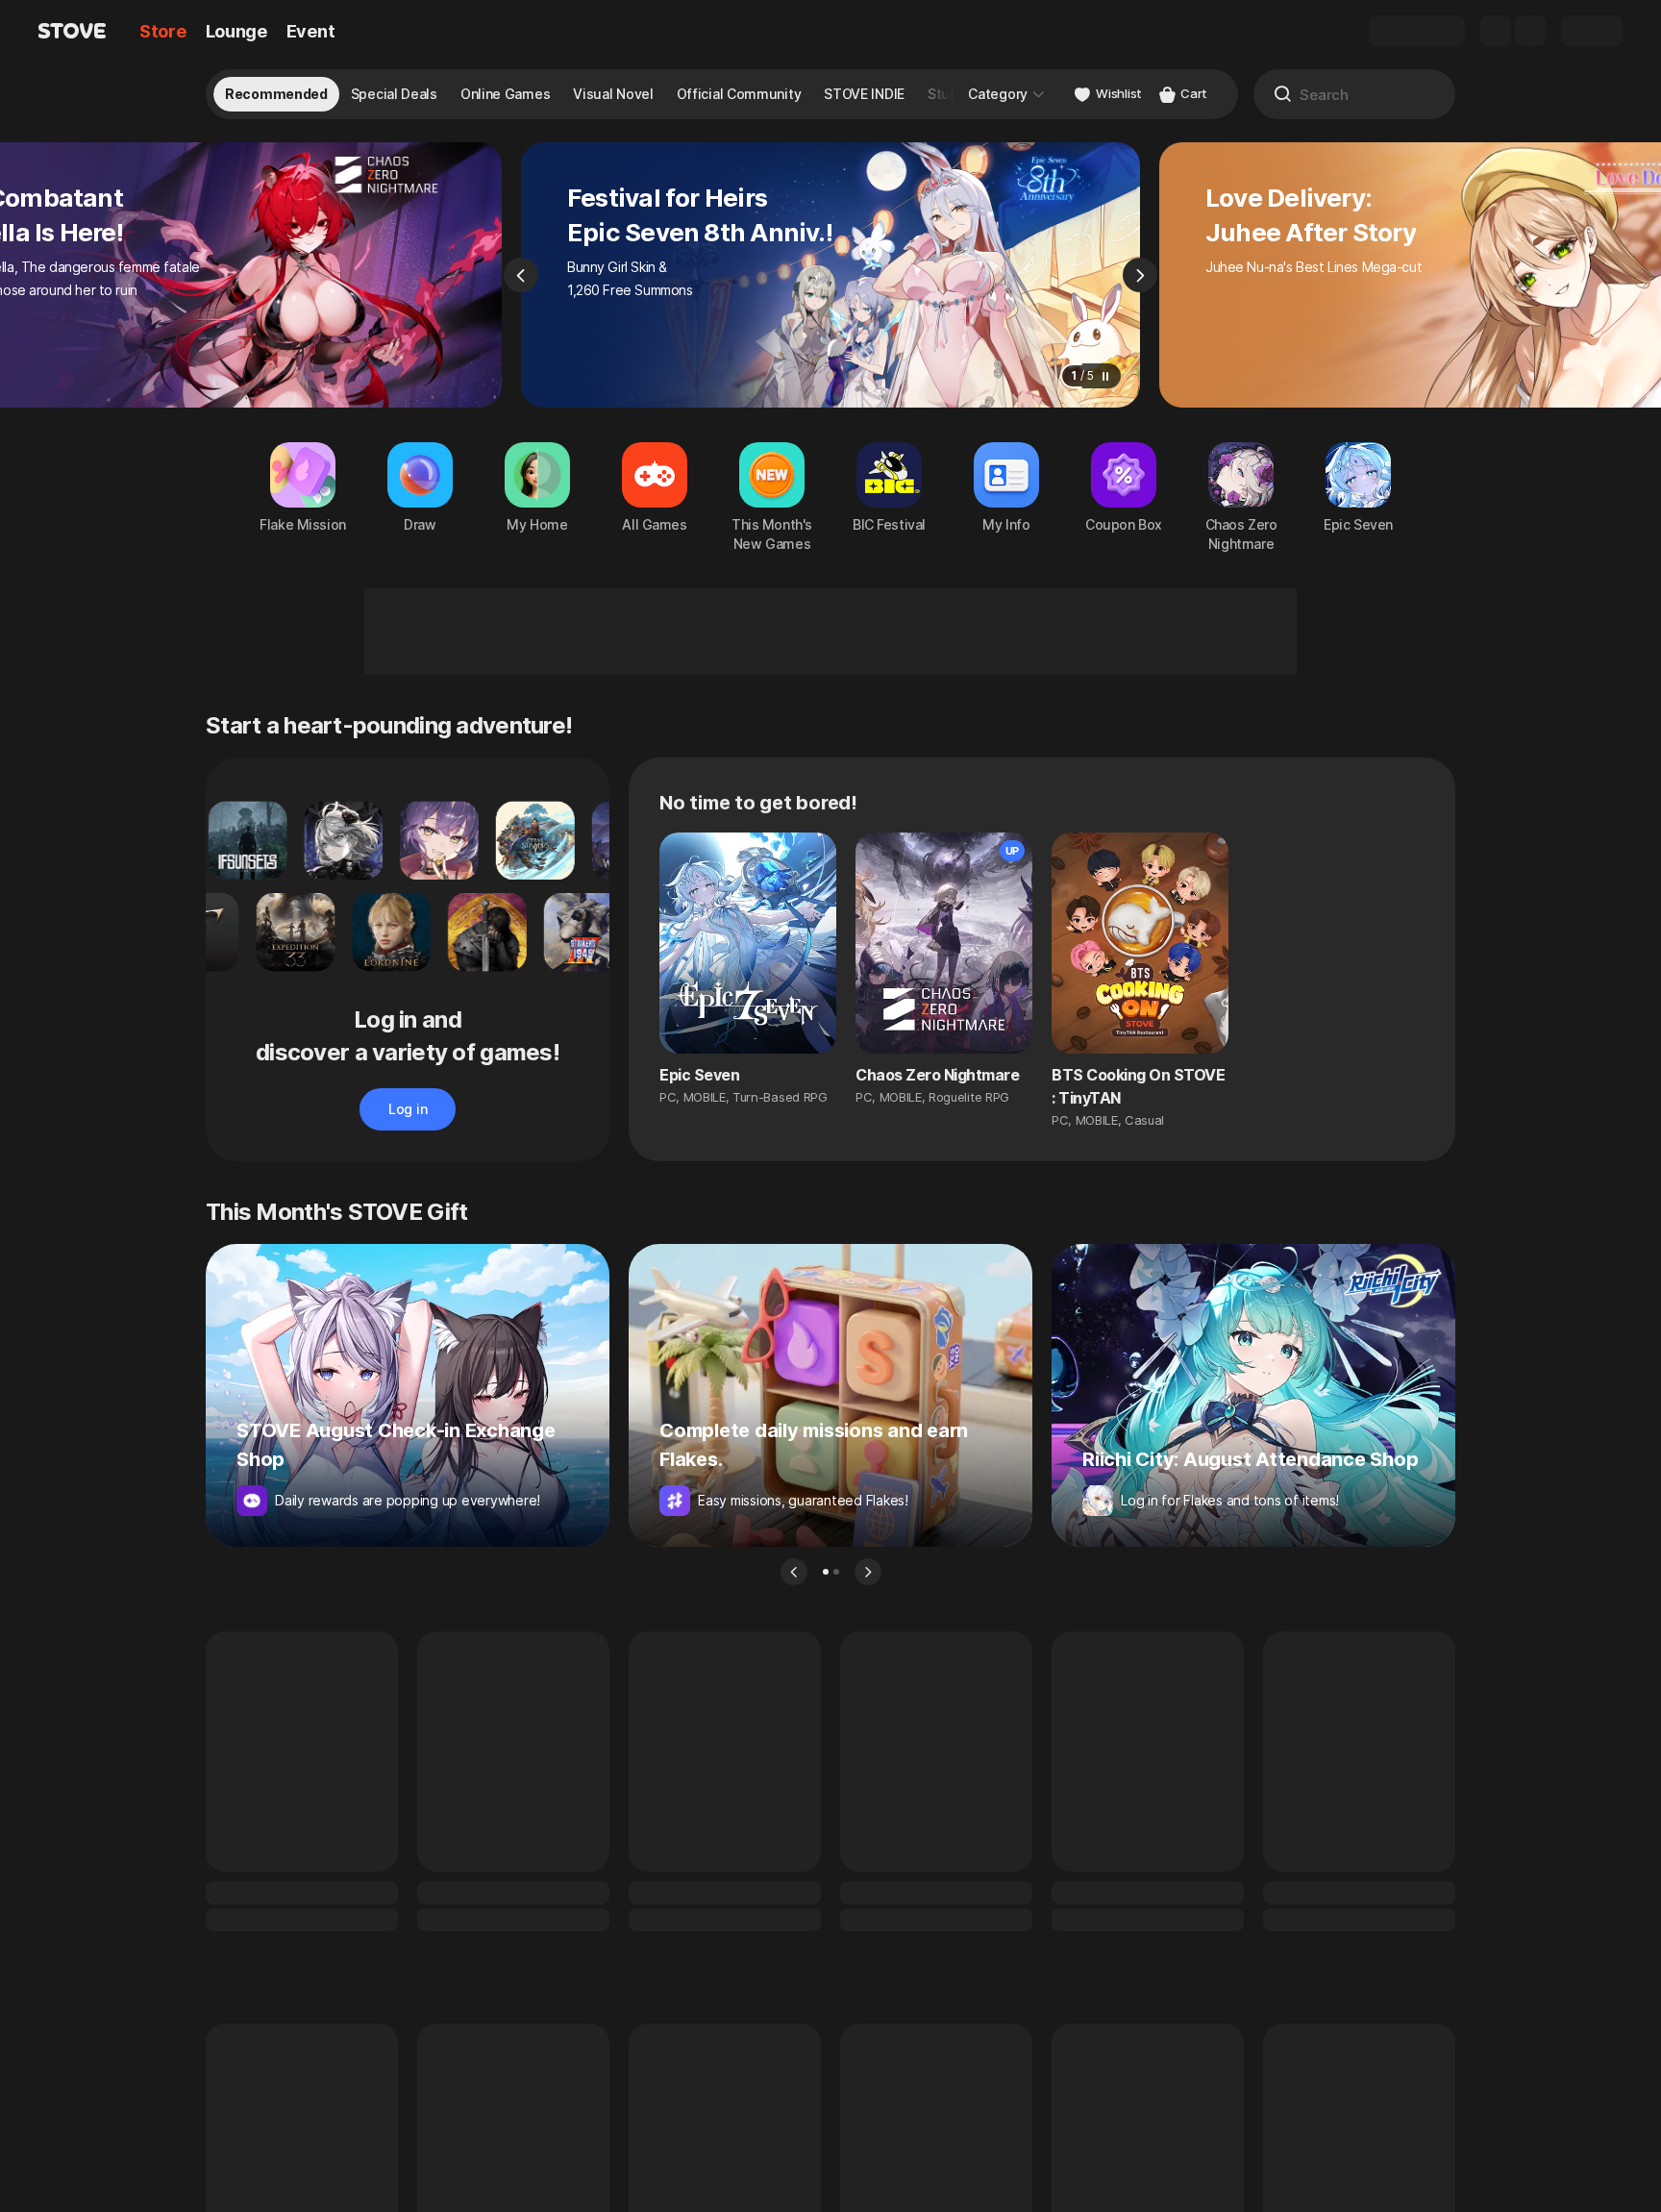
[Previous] (521, 275)
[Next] (1140, 275)
